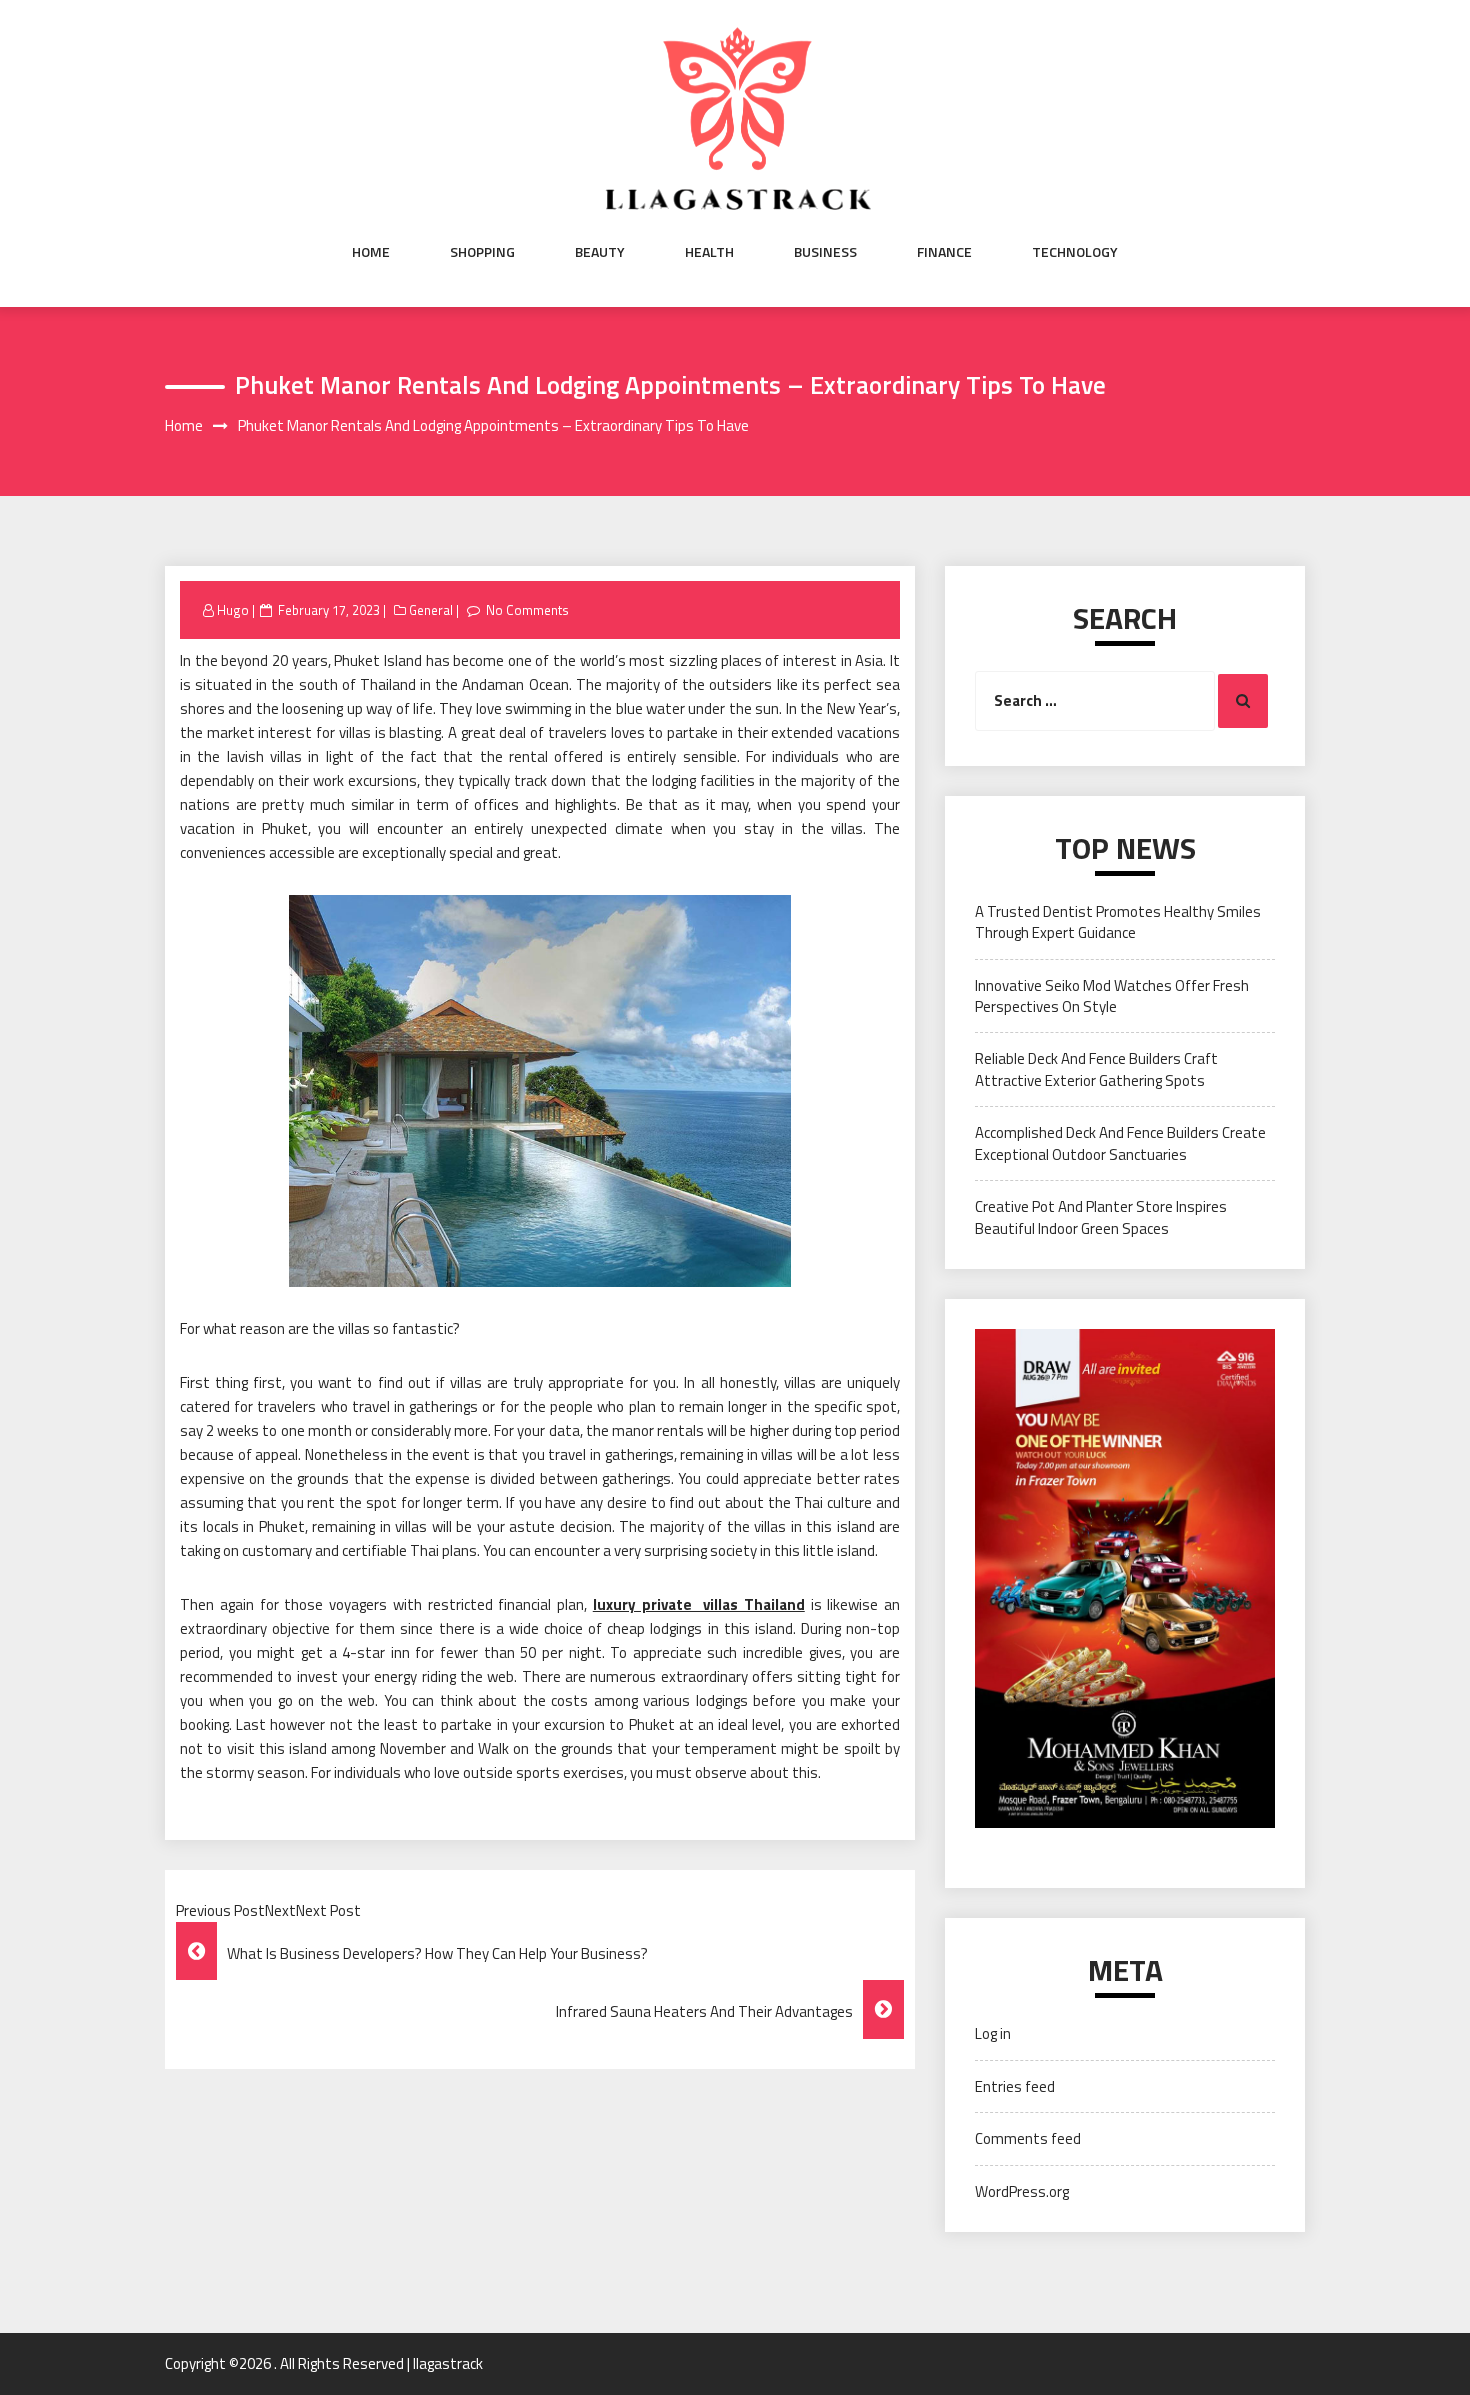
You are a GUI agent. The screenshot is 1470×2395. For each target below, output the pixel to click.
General (431, 610)
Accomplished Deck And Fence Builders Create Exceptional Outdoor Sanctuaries (1120, 1143)
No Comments (527, 610)
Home (371, 252)
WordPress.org (1022, 2191)
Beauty (600, 252)
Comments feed (1028, 2138)
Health (709, 252)
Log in (993, 2033)
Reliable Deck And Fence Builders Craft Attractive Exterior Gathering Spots (1096, 1069)
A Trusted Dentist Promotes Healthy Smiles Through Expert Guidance (1118, 922)
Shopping (482, 252)
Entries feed (1015, 2086)
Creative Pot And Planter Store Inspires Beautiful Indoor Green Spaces (1101, 1217)
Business (825, 252)
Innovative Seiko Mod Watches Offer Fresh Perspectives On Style (1112, 996)
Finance (944, 252)
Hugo (233, 610)
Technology (1075, 252)
